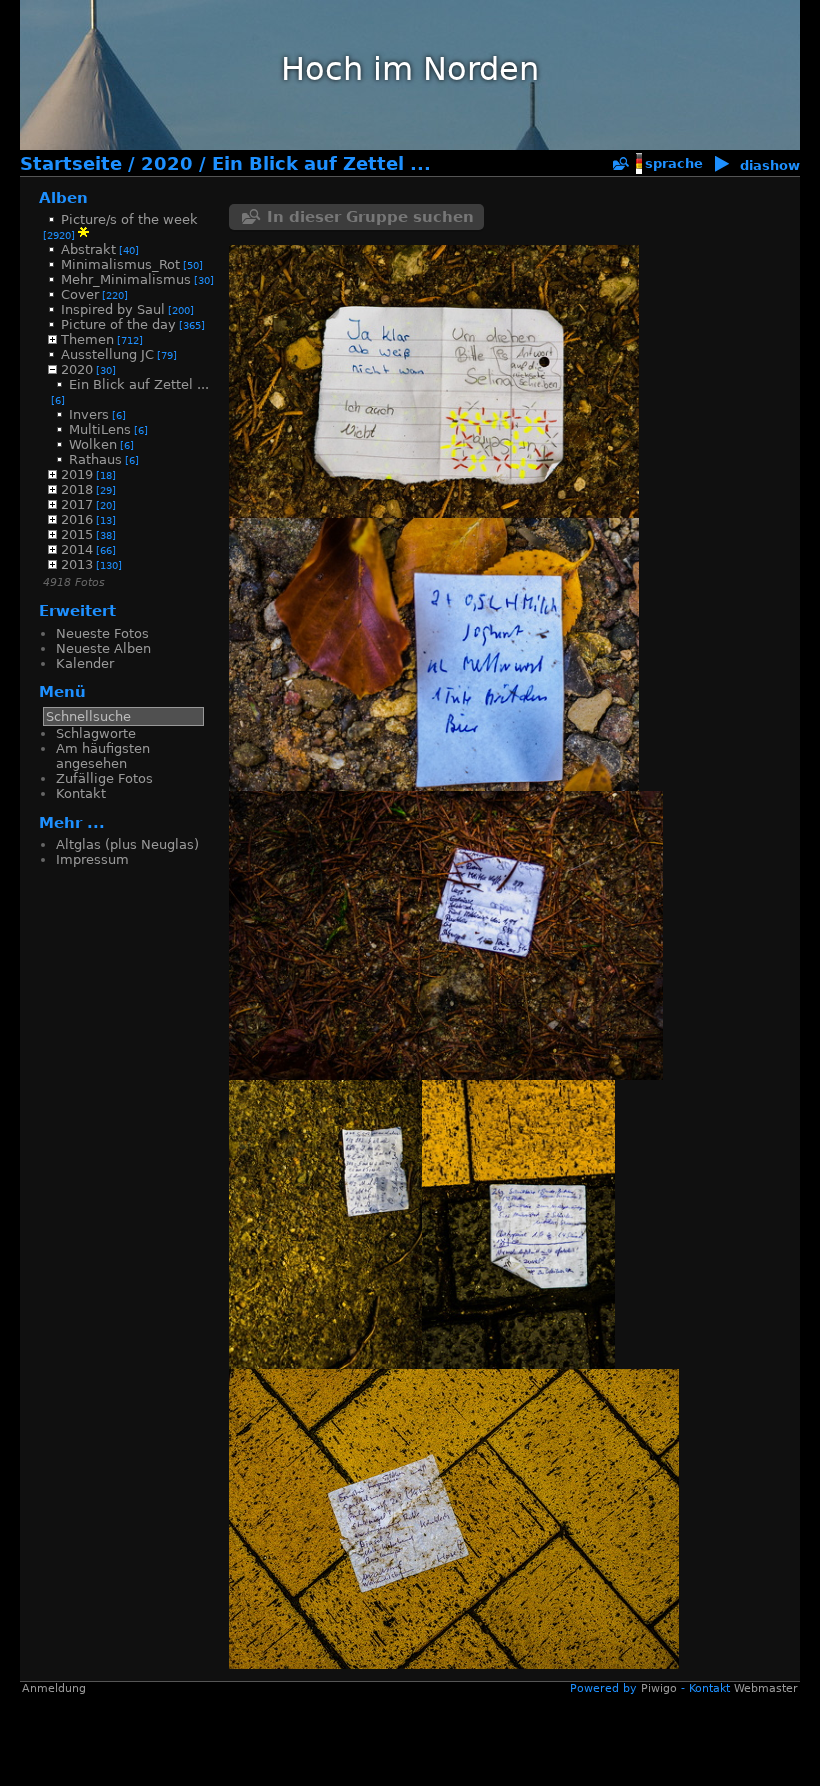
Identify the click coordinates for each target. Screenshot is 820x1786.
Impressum (92, 859)
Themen (87, 339)
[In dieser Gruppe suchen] (620, 164)
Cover (80, 294)
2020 (167, 164)
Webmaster (766, 967)
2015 (77, 534)
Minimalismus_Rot (120, 264)
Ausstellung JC (107, 354)
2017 (77, 504)
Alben (63, 197)
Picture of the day (118, 324)
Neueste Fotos (102, 633)
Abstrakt (88, 249)
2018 (77, 489)
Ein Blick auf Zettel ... (321, 164)
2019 (77, 474)
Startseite (71, 164)
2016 (77, 519)
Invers (89, 414)
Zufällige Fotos (104, 778)
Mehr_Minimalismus (126, 279)
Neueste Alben (103, 648)
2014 (77, 549)
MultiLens (100, 429)
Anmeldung (54, 967)
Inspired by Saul (113, 309)
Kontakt (81, 793)
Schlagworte (96, 733)
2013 (77, 564)
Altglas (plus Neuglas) (127, 844)
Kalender (85, 663)
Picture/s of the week (129, 219)
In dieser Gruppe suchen (370, 217)
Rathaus (95, 459)
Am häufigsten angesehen (103, 756)
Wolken (93, 444)
